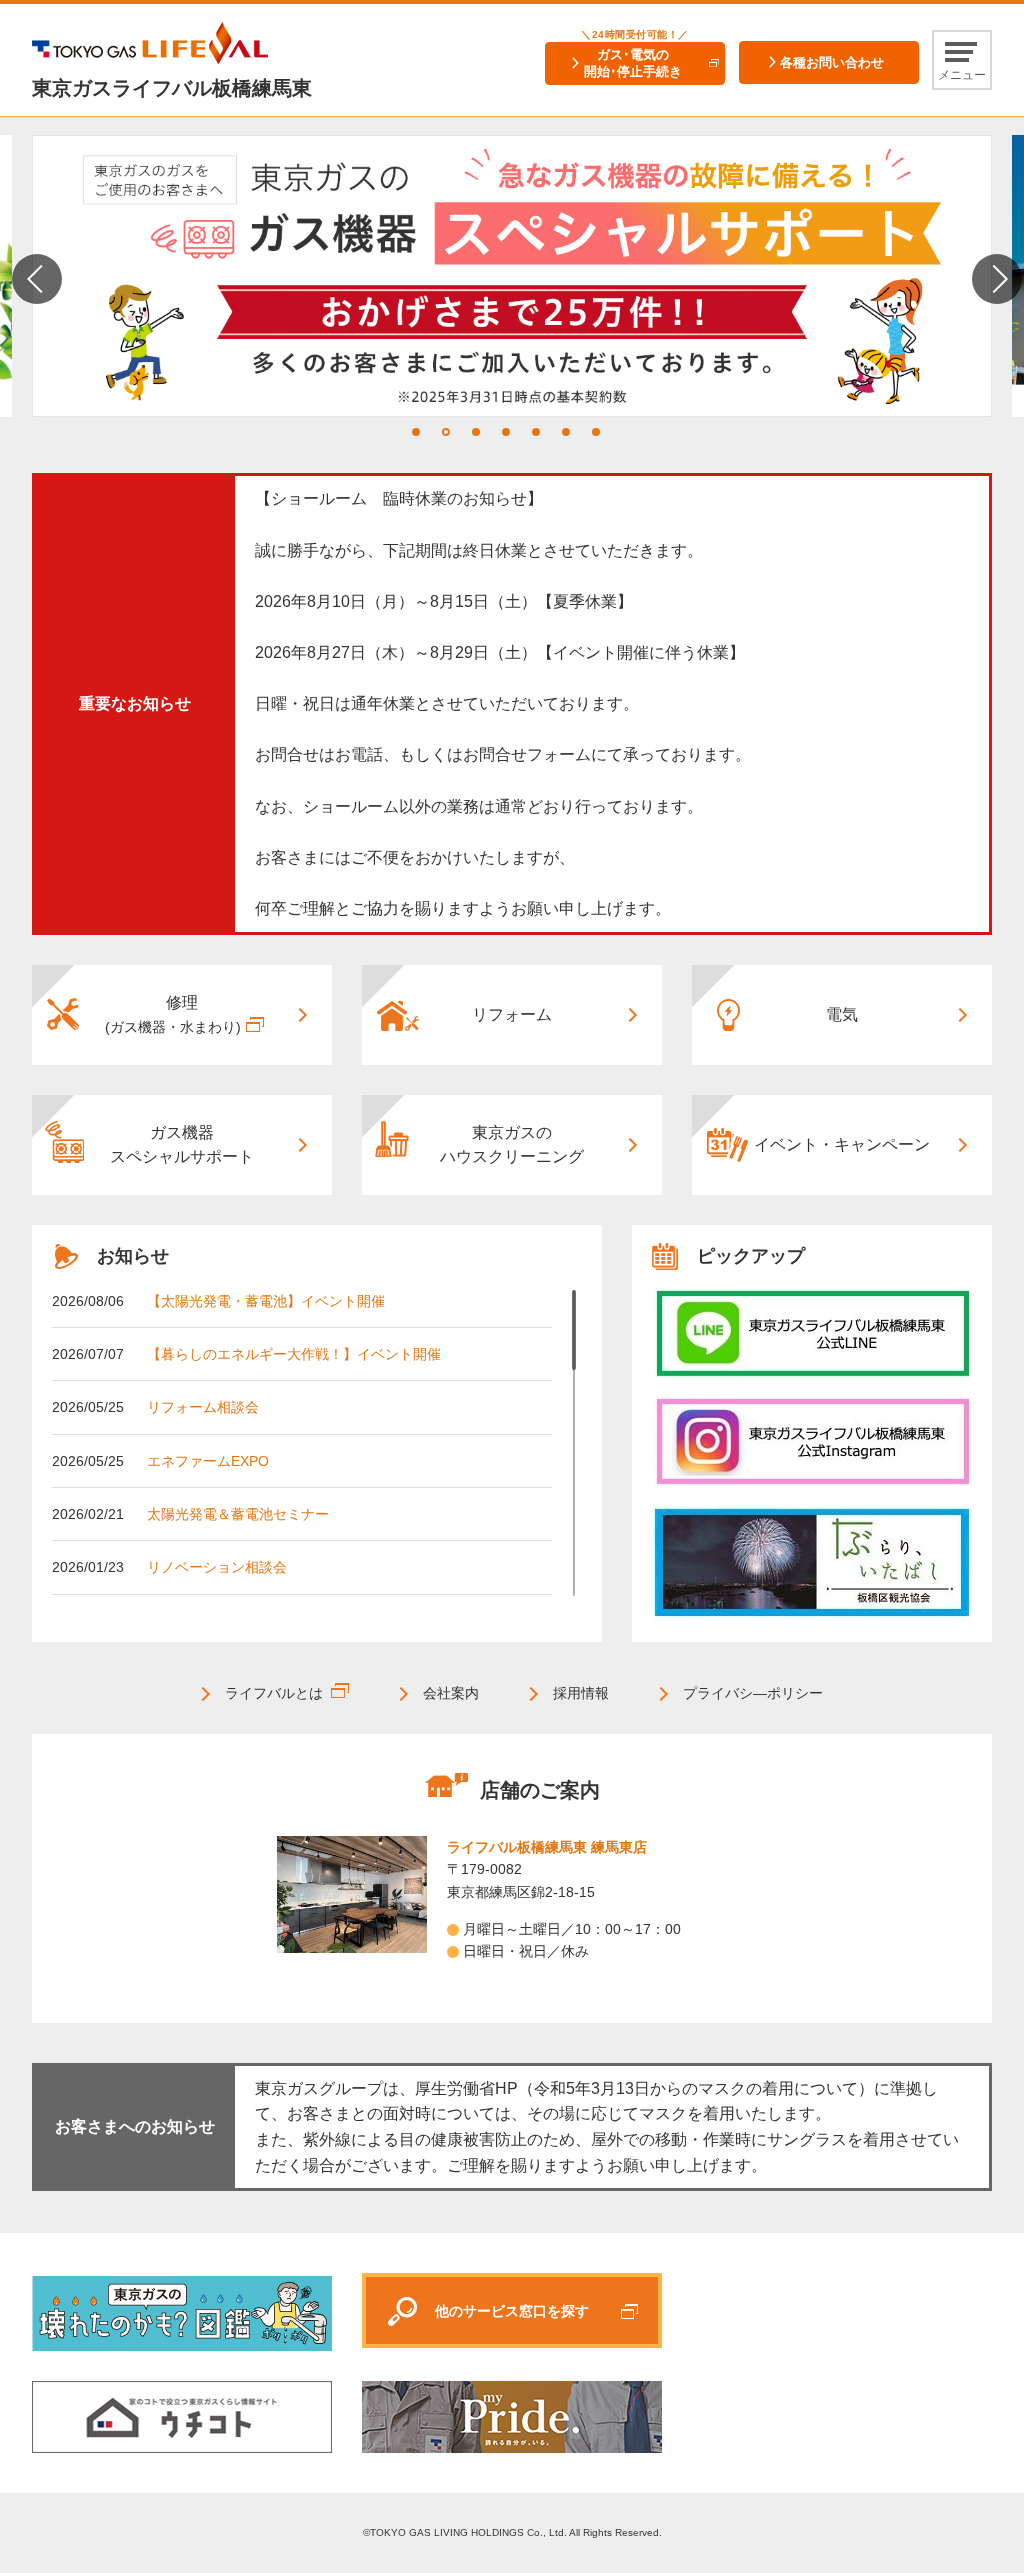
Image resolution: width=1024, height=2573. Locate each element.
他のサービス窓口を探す (512, 2311)
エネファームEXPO (208, 1461)
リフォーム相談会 (203, 1407)
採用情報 (581, 1693)
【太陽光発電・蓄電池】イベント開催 (266, 1301)
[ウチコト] (182, 2416)
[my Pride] (812, 1333)
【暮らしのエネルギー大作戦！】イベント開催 (294, 1354)
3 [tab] (476, 432)
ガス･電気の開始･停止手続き (633, 63)
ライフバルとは (274, 1693)
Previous (37, 279)
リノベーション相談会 (217, 1567)
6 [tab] (566, 432)
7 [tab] (596, 432)
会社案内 (451, 1693)
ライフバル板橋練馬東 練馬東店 (547, 1847)
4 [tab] (506, 432)
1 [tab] (416, 432)
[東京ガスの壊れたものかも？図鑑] (182, 2312)
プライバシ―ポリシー (753, 1693)
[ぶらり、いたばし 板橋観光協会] (812, 1563)
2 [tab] (446, 432)
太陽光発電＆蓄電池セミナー (238, 1514)
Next (997, 279)
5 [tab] (536, 432)
